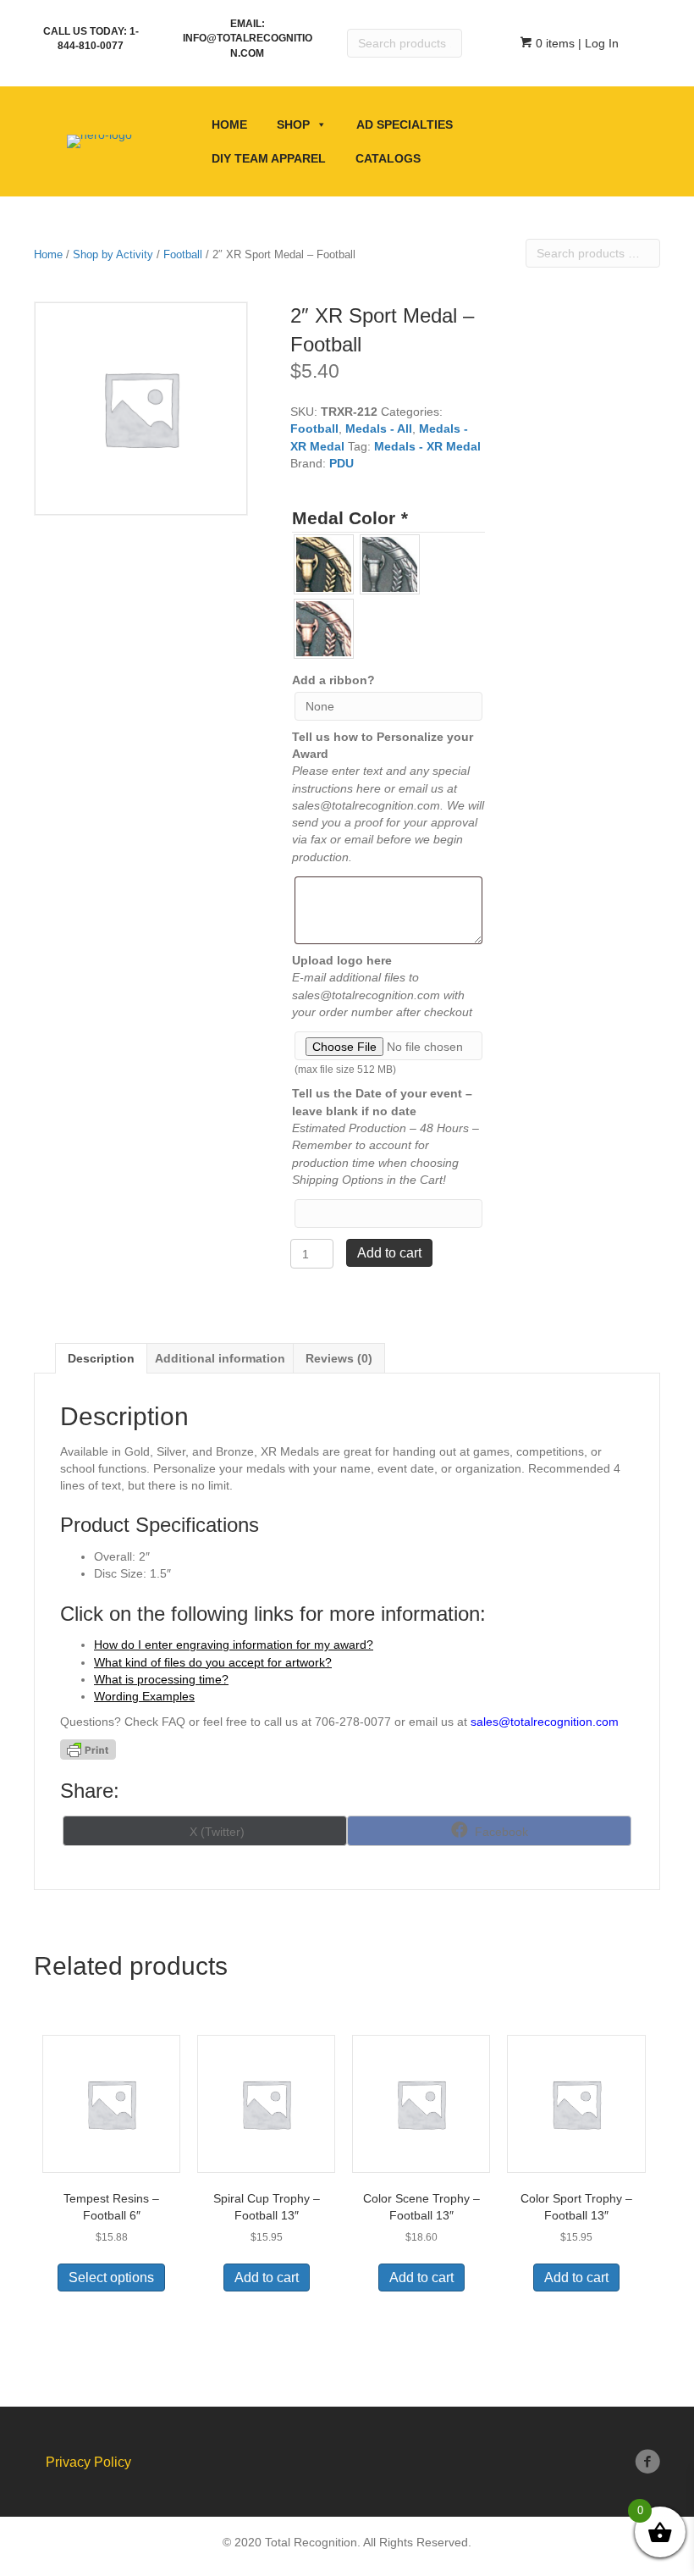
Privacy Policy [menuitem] (88, 2462)
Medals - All (379, 428)
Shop (293, 124)
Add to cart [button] (267, 2277)
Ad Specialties (405, 124)
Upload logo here (342, 960)
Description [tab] (101, 1358)
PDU (341, 463)
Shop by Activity (113, 254)
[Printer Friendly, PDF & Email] (88, 1750)
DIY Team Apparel (269, 158)
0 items (554, 43)
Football (183, 254)
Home (229, 124)
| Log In (597, 43)
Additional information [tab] (220, 1358)
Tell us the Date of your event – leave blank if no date (382, 1102)
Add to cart (389, 1253)
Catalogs (388, 158)
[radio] (324, 564)
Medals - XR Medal (427, 446)
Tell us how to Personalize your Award (383, 745)
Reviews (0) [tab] (339, 1358)
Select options (111, 2277)
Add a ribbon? (333, 680)
